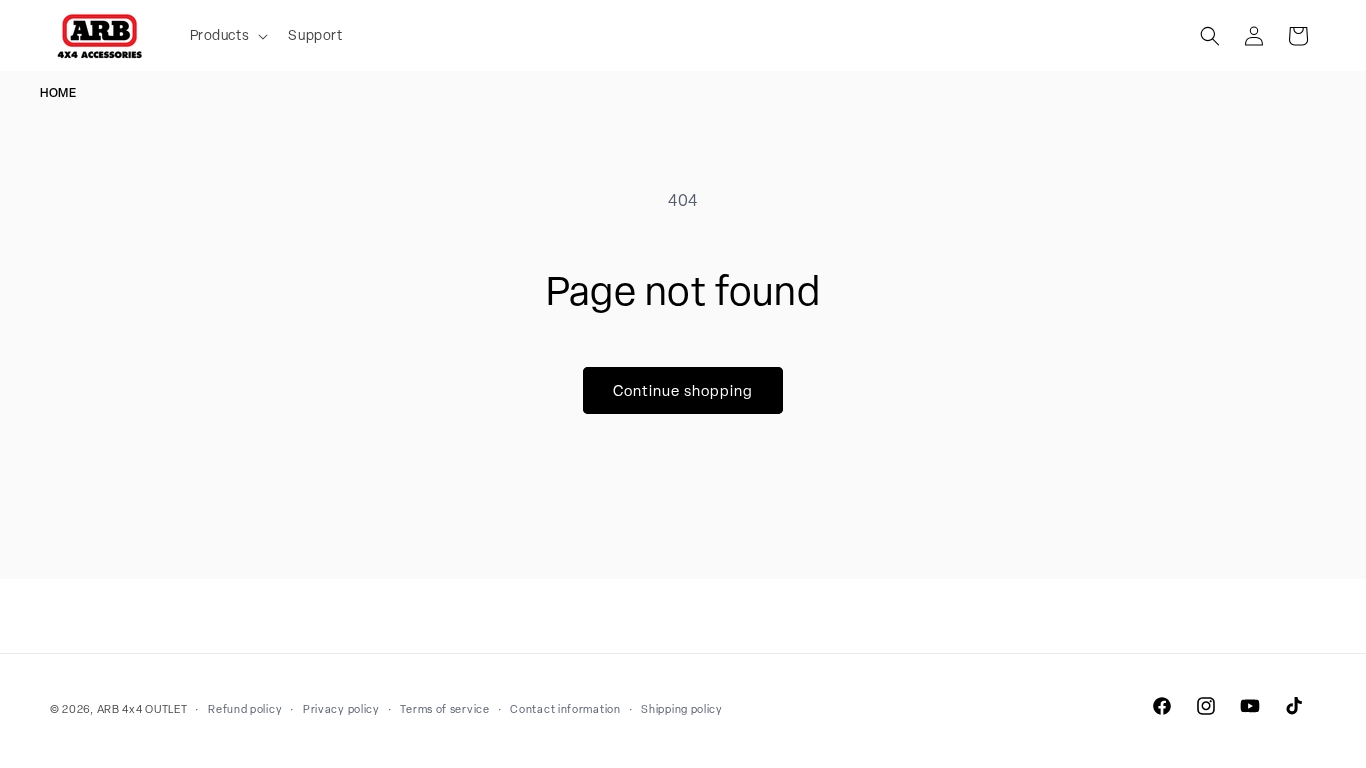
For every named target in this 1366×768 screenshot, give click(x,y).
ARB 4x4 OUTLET (142, 709)
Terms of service (444, 709)
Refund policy (245, 709)
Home (58, 93)
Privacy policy (341, 709)
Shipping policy (682, 709)
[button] (227, 35)
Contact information (565, 709)
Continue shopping (683, 391)
